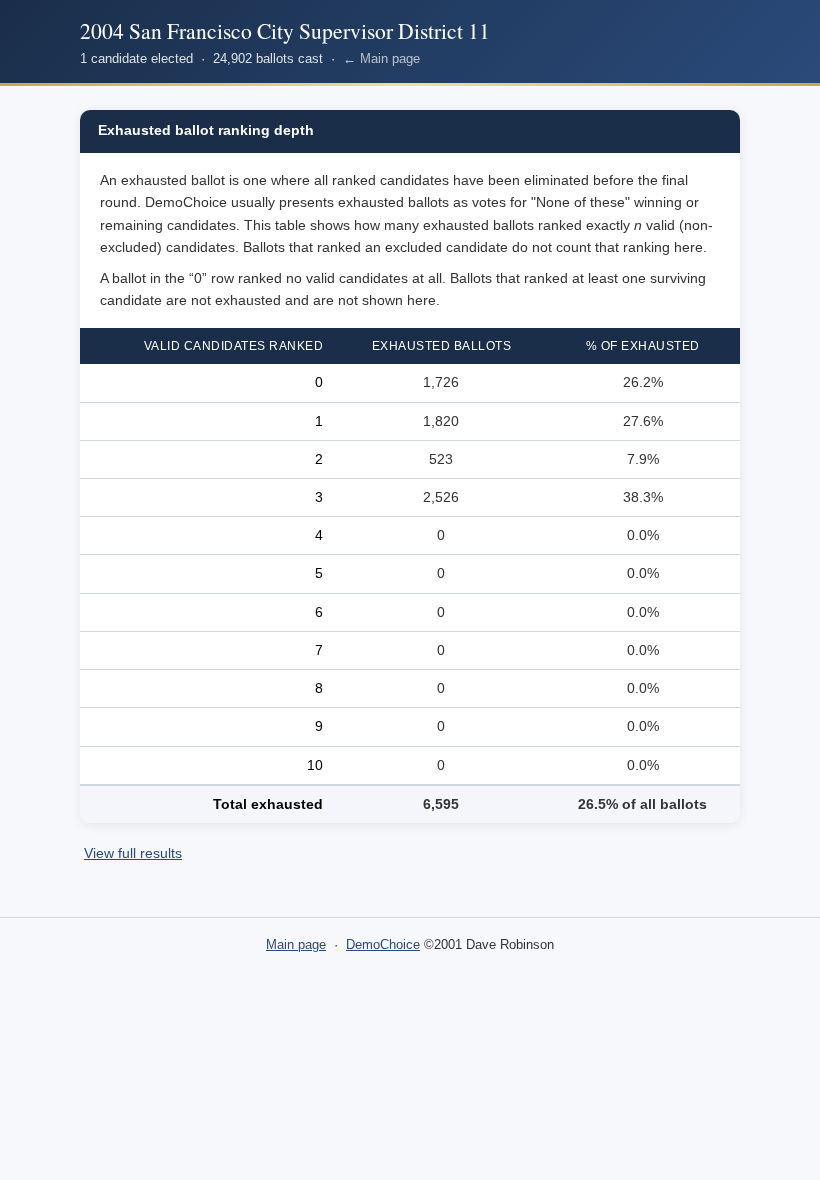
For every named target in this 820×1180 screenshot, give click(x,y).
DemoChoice (383, 944)
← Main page (381, 58)
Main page (296, 944)
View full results (133, 853)
